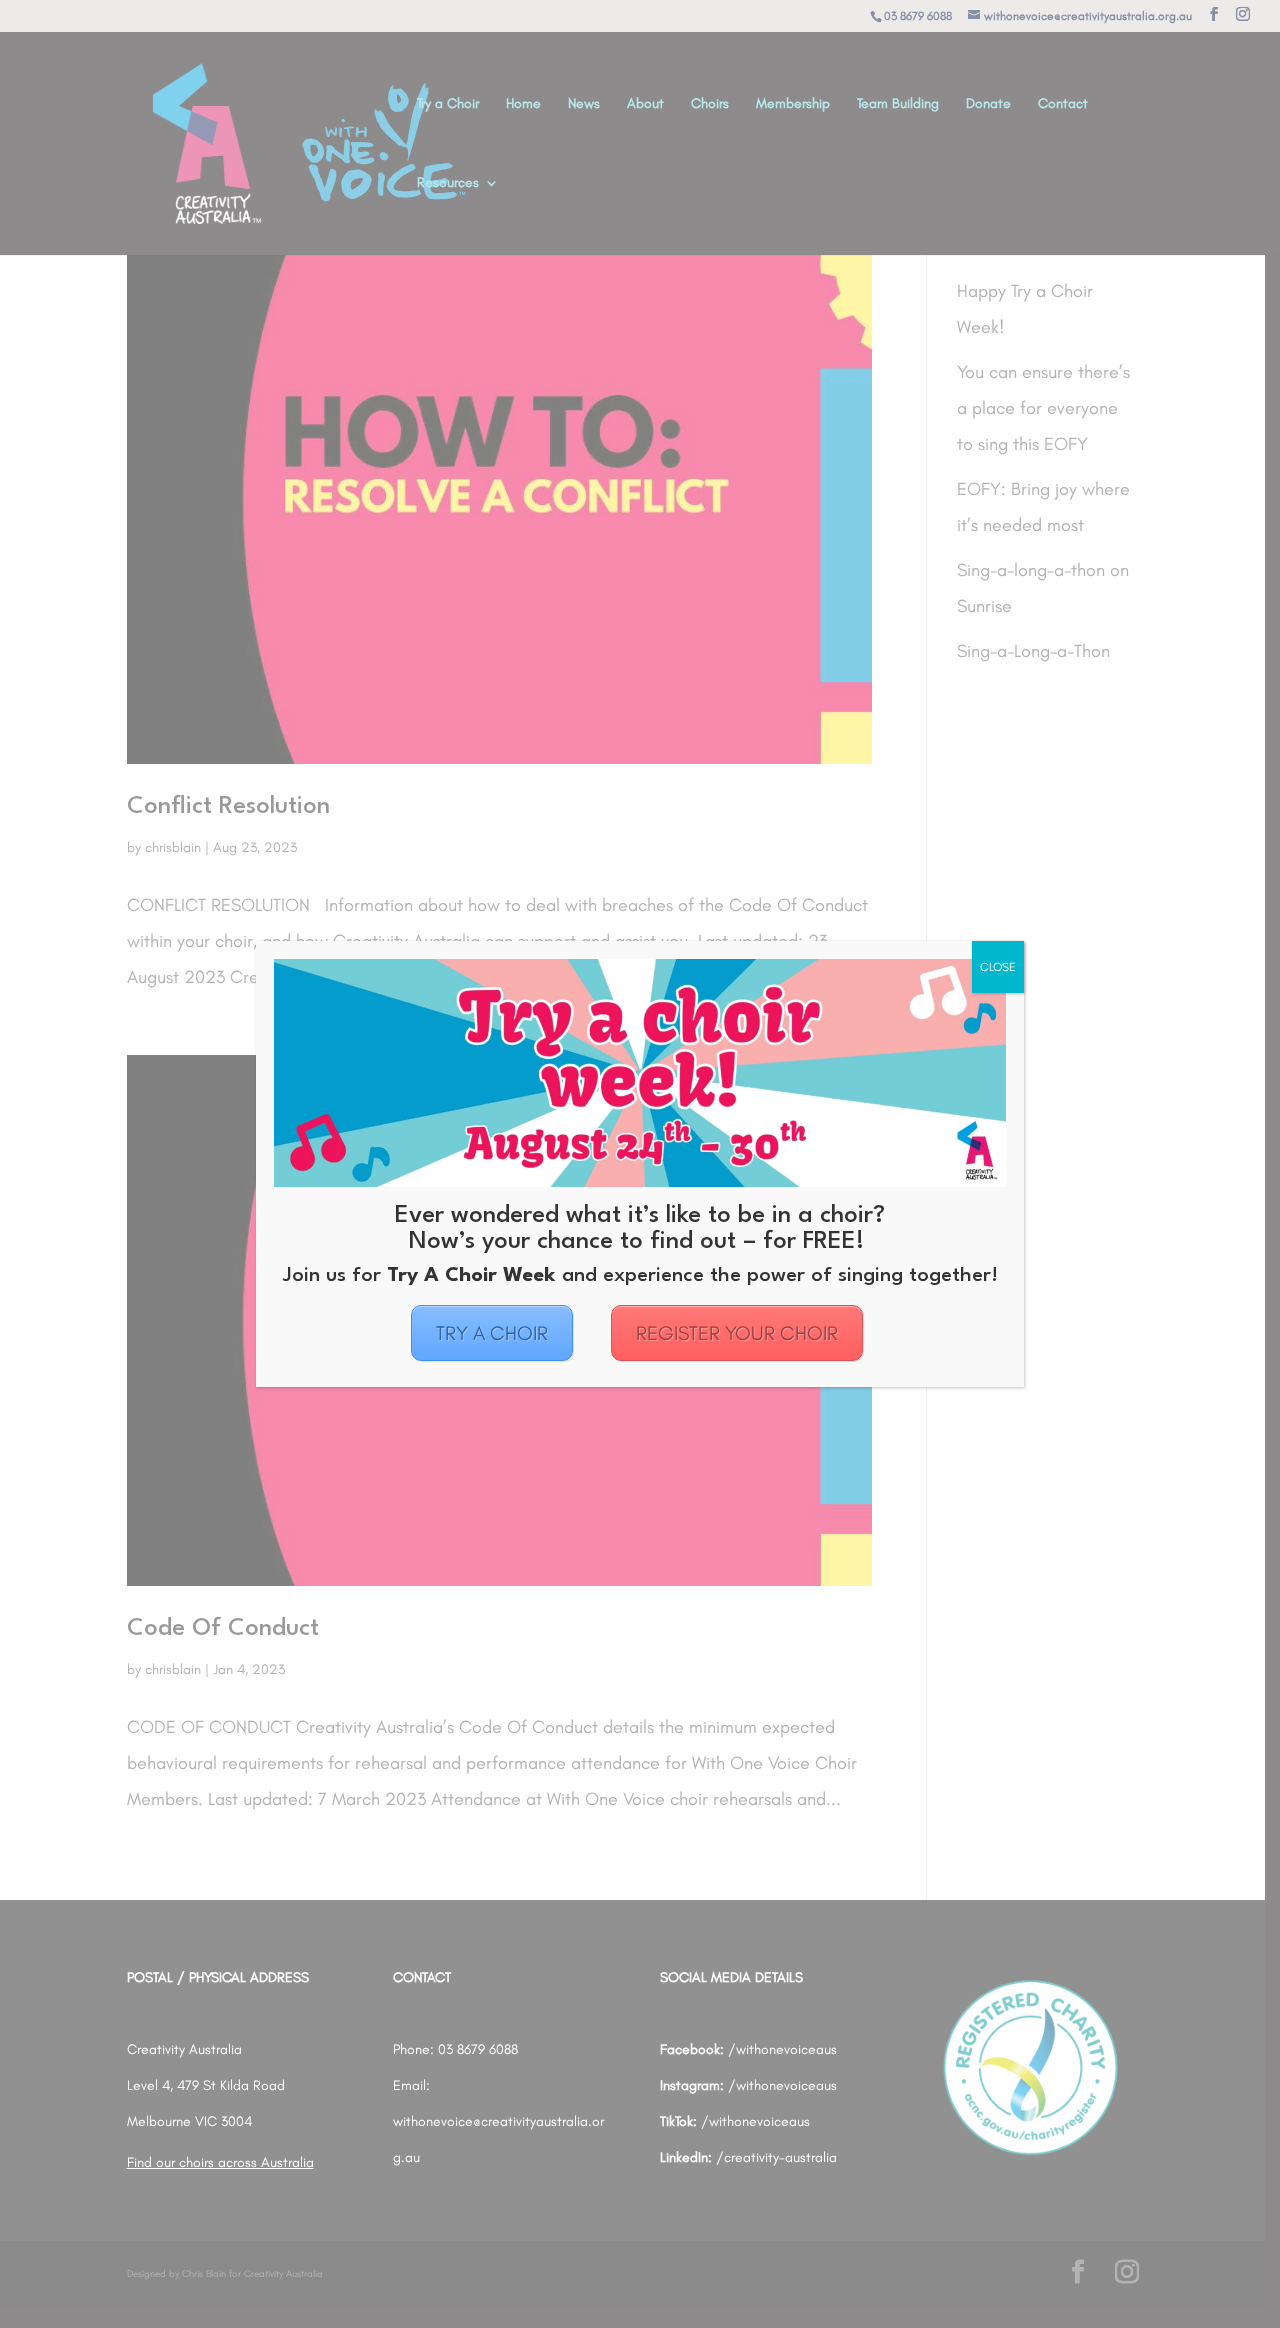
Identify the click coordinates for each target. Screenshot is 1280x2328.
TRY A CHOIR (492, 1333)
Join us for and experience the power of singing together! (640, 1276)
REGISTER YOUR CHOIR (737, 1333)
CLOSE (998, 967)
